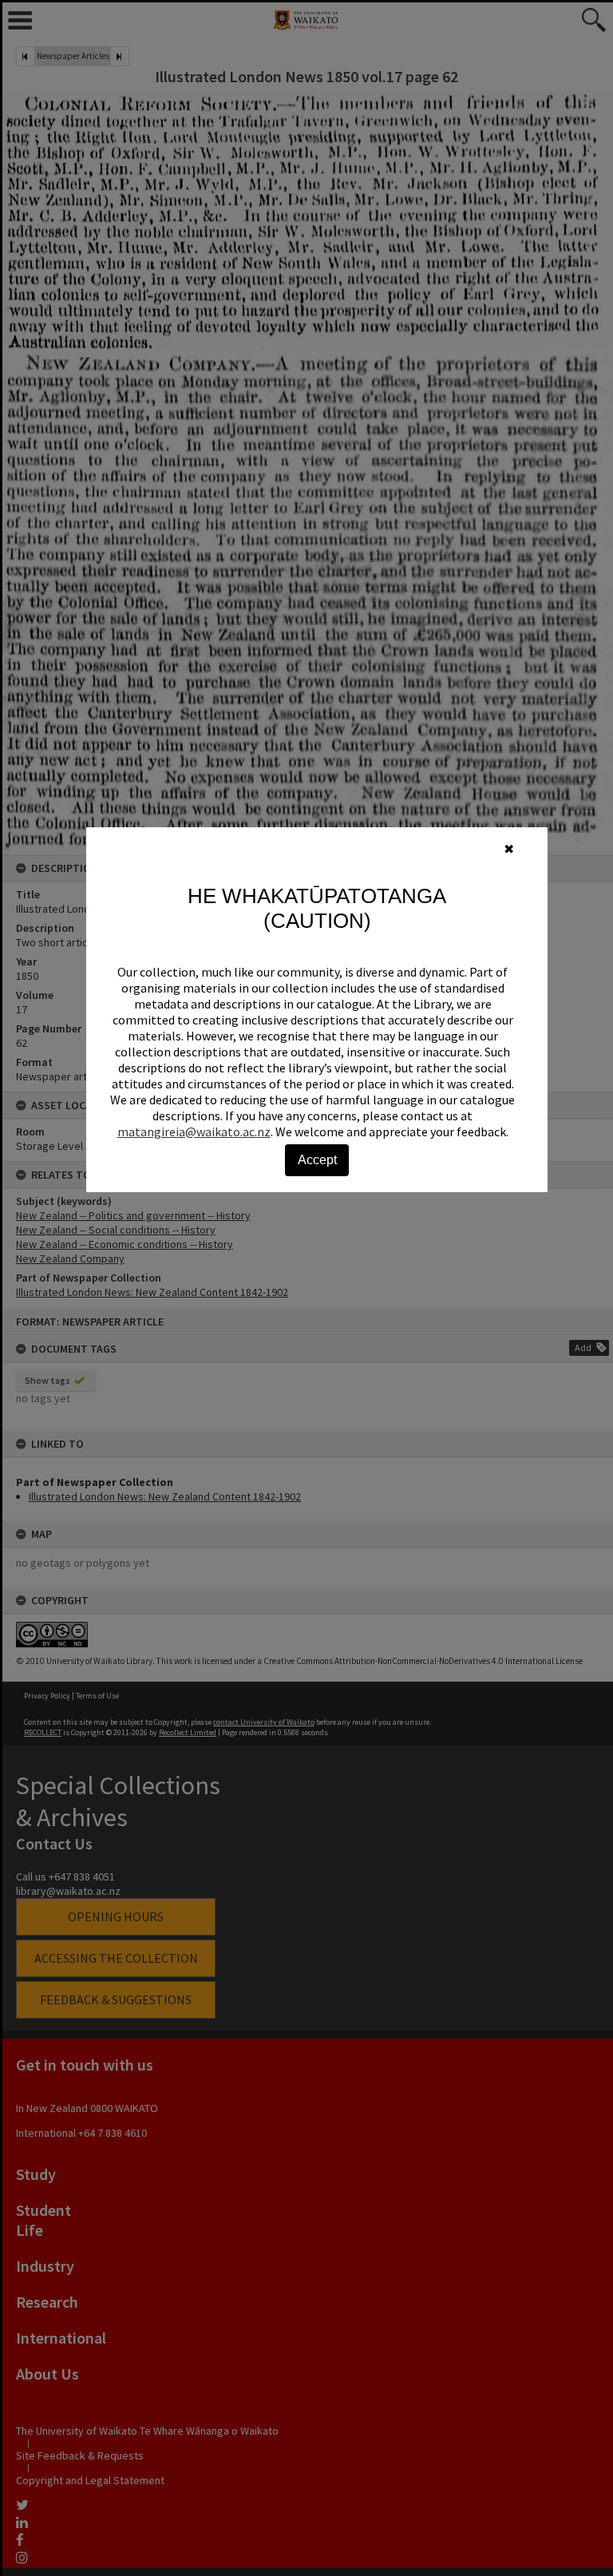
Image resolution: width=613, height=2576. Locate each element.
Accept (317, 1160)
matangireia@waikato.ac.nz (194, 1131)
